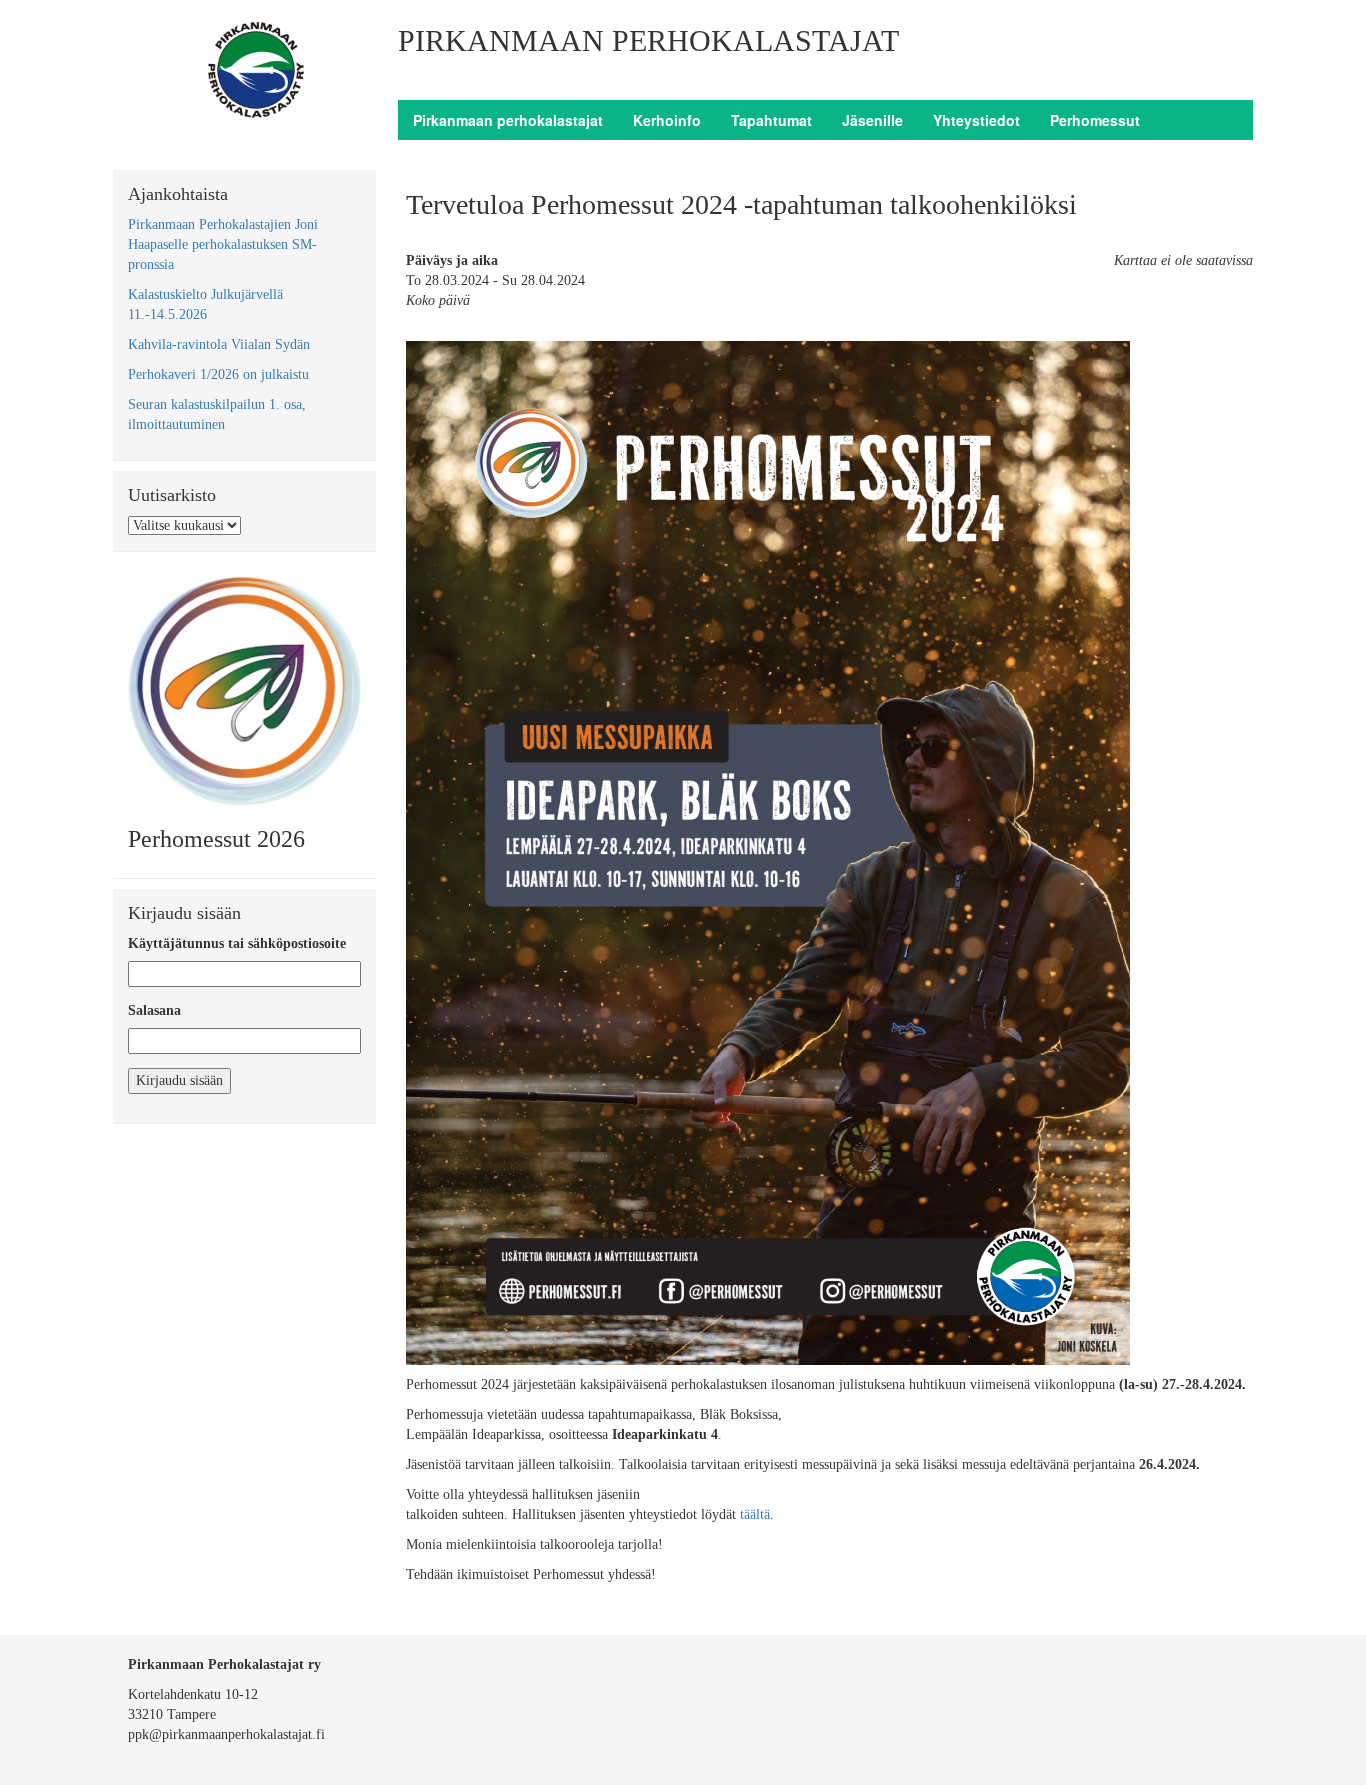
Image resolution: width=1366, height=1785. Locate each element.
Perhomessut (1095, 120)
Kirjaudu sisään (179, 1080)
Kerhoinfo (667, 120)
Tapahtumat (771, 120)
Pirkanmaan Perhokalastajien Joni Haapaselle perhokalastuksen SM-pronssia (223, 244)
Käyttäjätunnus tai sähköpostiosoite (237, 943)
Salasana (154, 1010)
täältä (753, 1514)
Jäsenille (872, 120)
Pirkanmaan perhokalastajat (508, 120)
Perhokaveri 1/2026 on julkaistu (218, 374)
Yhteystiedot (976, 120)
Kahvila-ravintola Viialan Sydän (219, 344)
